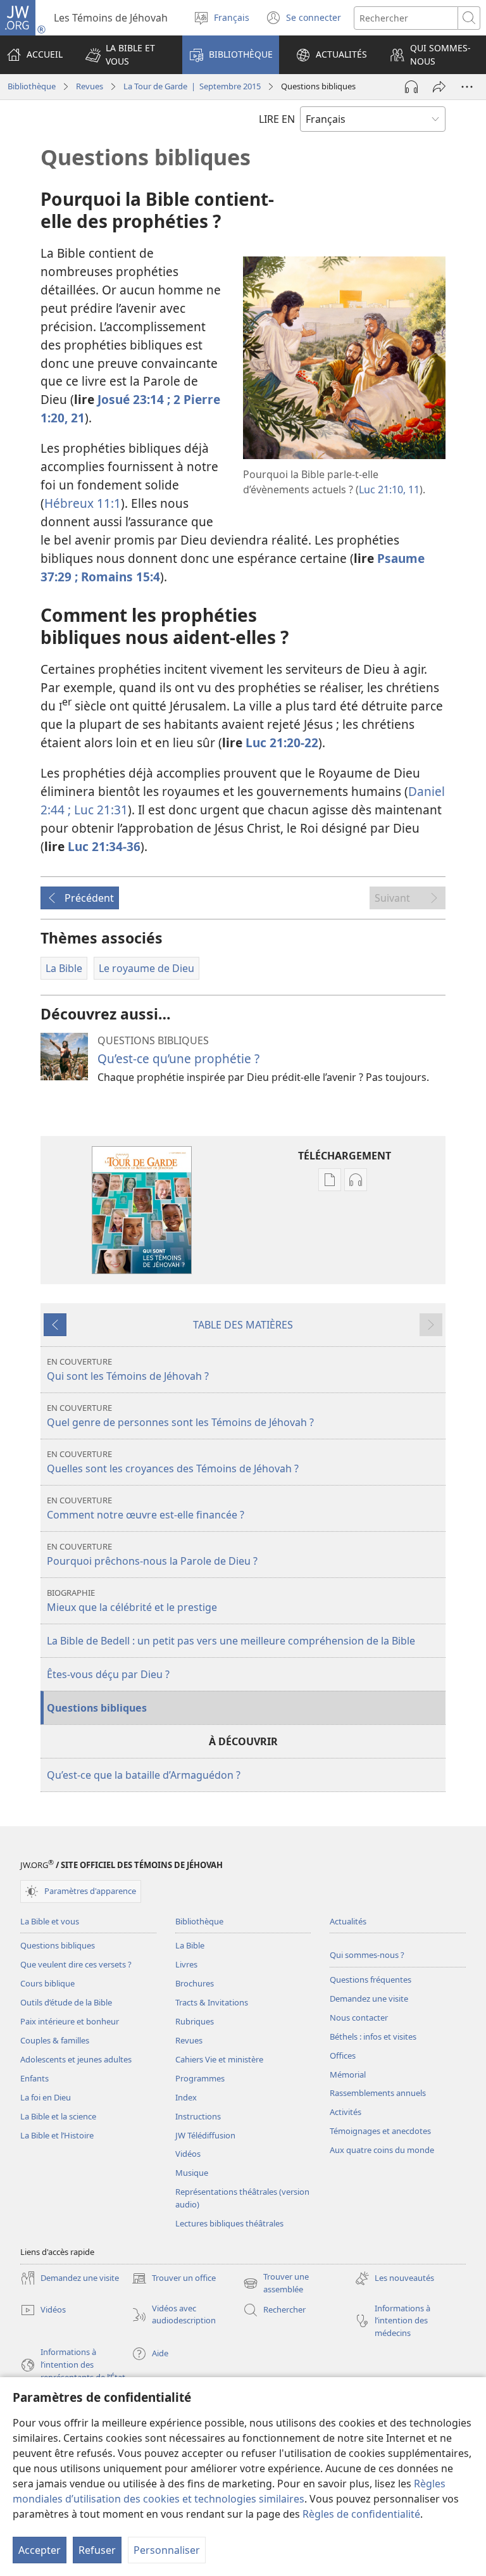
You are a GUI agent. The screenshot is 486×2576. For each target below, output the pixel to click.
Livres (186, 1964)
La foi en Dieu (46, 2097)
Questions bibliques (97, 1708)
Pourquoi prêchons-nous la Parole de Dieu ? (152, 1554)
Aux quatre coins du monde (382, 2150)
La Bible (190, 1945)
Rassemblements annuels (378, 2093)
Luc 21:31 (99, 810)
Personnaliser (167, 2550)
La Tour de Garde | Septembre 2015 (192, 86)
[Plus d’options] (467, 87)
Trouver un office (174, 2279)
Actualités (348, 1921)
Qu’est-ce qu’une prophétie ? (178, 1058)
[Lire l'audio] (411, 87)
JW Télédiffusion (205, 2135)
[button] (126, 55)
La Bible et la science (58, 2116)
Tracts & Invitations (212, 2002)
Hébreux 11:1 (83, 503)
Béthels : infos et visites (373, 2036)
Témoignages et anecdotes (380, 2131)
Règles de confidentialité (361, 2514)
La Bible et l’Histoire (57, 2135)
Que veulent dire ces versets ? (76, 1964)
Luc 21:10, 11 (389, 489)
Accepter (40, 2550)
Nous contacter (359, 2017)
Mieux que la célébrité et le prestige (132, 1601)
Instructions (198, 2116)
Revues (90, 86)
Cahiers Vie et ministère (219, 2059)
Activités (346, 2112)
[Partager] (439, 87)
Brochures (195, 1983)
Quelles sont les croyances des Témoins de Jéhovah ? (173, 1462)
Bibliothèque (32, 86)
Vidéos (188, 2154)
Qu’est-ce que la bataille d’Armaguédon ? (144, 1775)
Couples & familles (55, 2040)
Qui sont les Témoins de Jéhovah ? (128, 1369)
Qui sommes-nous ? (367, 1955)
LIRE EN (277, 119)
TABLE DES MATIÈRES (243, 1325)
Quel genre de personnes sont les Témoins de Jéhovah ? (180, 1416)
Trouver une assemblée (276, 2283)
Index (186, 2097)
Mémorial (348, 2074)
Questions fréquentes (371, 1979)
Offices (343, 2055)
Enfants (34, 2078)
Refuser (97, 2550)
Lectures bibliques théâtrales (229, 2223)
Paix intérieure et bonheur (70, 2021)
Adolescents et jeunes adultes (76, 2059)
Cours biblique (47, 1983)
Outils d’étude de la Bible (66, 2002)
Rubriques (195, 2021)
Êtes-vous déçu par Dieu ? (108, 1674)
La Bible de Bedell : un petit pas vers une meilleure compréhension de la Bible (231, 1641)
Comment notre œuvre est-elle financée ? (146, 1508)
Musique (192, 2173)
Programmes (200, 2078)
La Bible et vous (50, 1921)
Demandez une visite (369, 1998)
